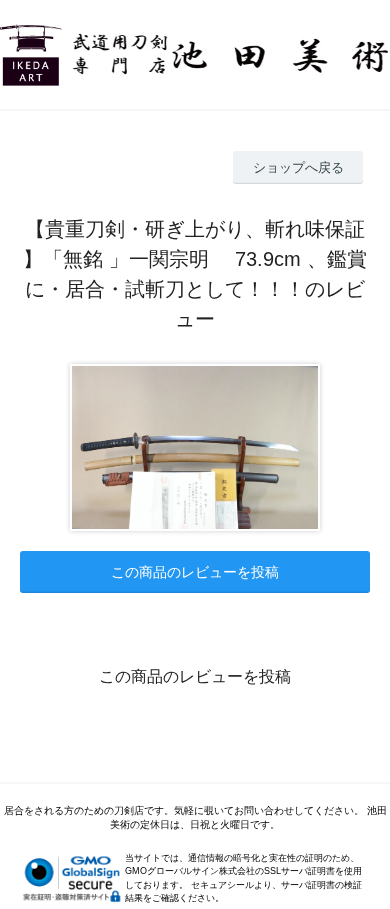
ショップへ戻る (298, 167)
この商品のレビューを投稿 (195, 572)
